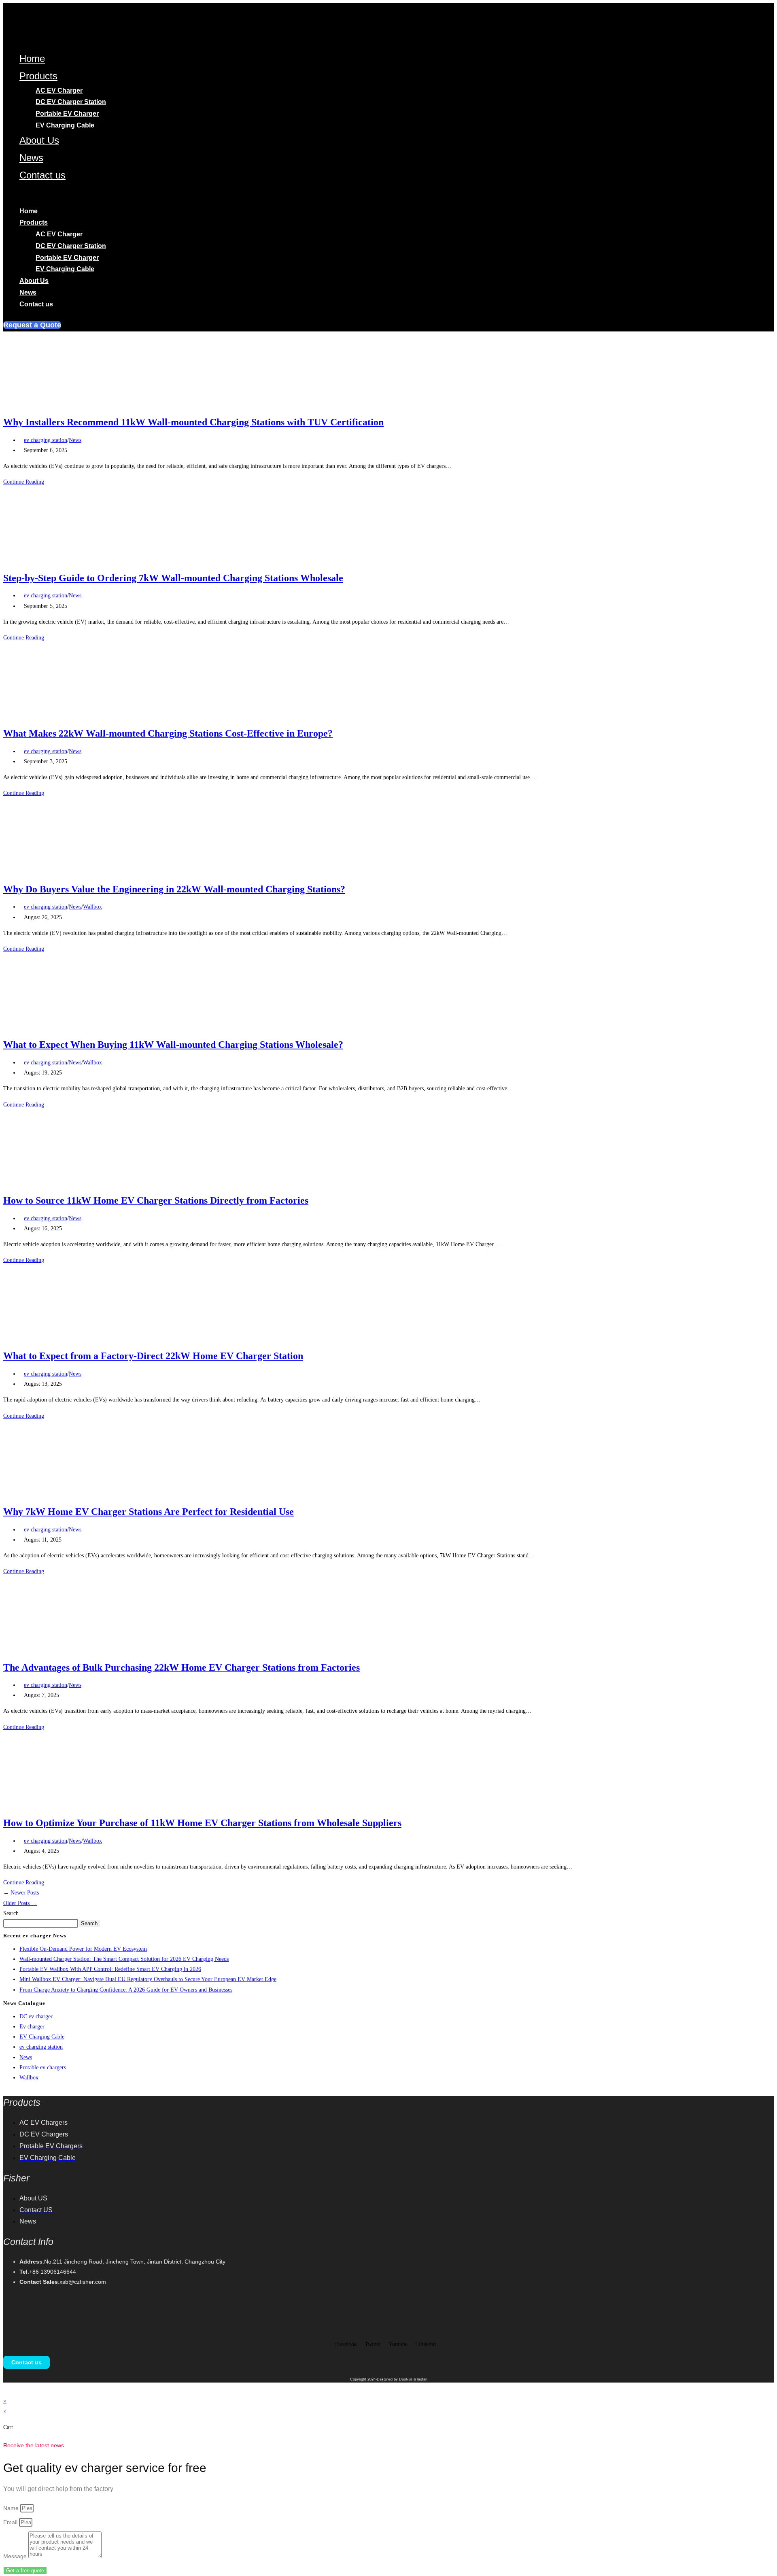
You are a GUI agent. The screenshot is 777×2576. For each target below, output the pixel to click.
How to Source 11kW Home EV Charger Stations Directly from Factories (156, 1200)
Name (12, 2508)
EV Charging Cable (65, 125)
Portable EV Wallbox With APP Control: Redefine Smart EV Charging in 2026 (110, 1969)
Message (16, 2556)
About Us (39, 140)
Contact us (42, 175)
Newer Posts (21, 1893)
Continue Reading (26, 482)
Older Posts (20, 1903)
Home (32, 58)
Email (11, 2522)
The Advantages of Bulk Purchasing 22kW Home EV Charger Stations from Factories (182, 1667)
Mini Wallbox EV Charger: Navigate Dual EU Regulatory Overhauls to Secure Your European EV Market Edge (148, 1979)
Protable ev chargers (43, 2067)
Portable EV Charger (67, 114)
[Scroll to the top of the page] (5, 2391)
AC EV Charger (59, 90)
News (31, 158)
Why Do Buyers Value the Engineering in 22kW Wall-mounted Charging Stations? (174, 889)
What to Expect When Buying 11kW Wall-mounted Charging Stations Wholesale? (173, 1045)
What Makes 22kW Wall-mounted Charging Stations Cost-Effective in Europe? (168, 733)
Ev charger (32, 2027)
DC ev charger (36, 2016)
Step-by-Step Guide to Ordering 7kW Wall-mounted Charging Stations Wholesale (173, 578)
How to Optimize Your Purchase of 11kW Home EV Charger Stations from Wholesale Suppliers (202, 1823)
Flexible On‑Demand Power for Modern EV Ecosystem (83, 1949)
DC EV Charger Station (71, 102)
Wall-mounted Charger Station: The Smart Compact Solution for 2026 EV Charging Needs (124, 1959)
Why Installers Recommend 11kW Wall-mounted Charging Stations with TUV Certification (193, 422)
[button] (219, 194)
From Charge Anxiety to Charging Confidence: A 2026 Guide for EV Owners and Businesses (126, 1990)
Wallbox (92, 907)
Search (11, 1913)
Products (38, 76)
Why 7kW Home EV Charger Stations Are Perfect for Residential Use (149, 1512)
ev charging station (46, 440)
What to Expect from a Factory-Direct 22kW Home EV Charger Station (153, 1356)
